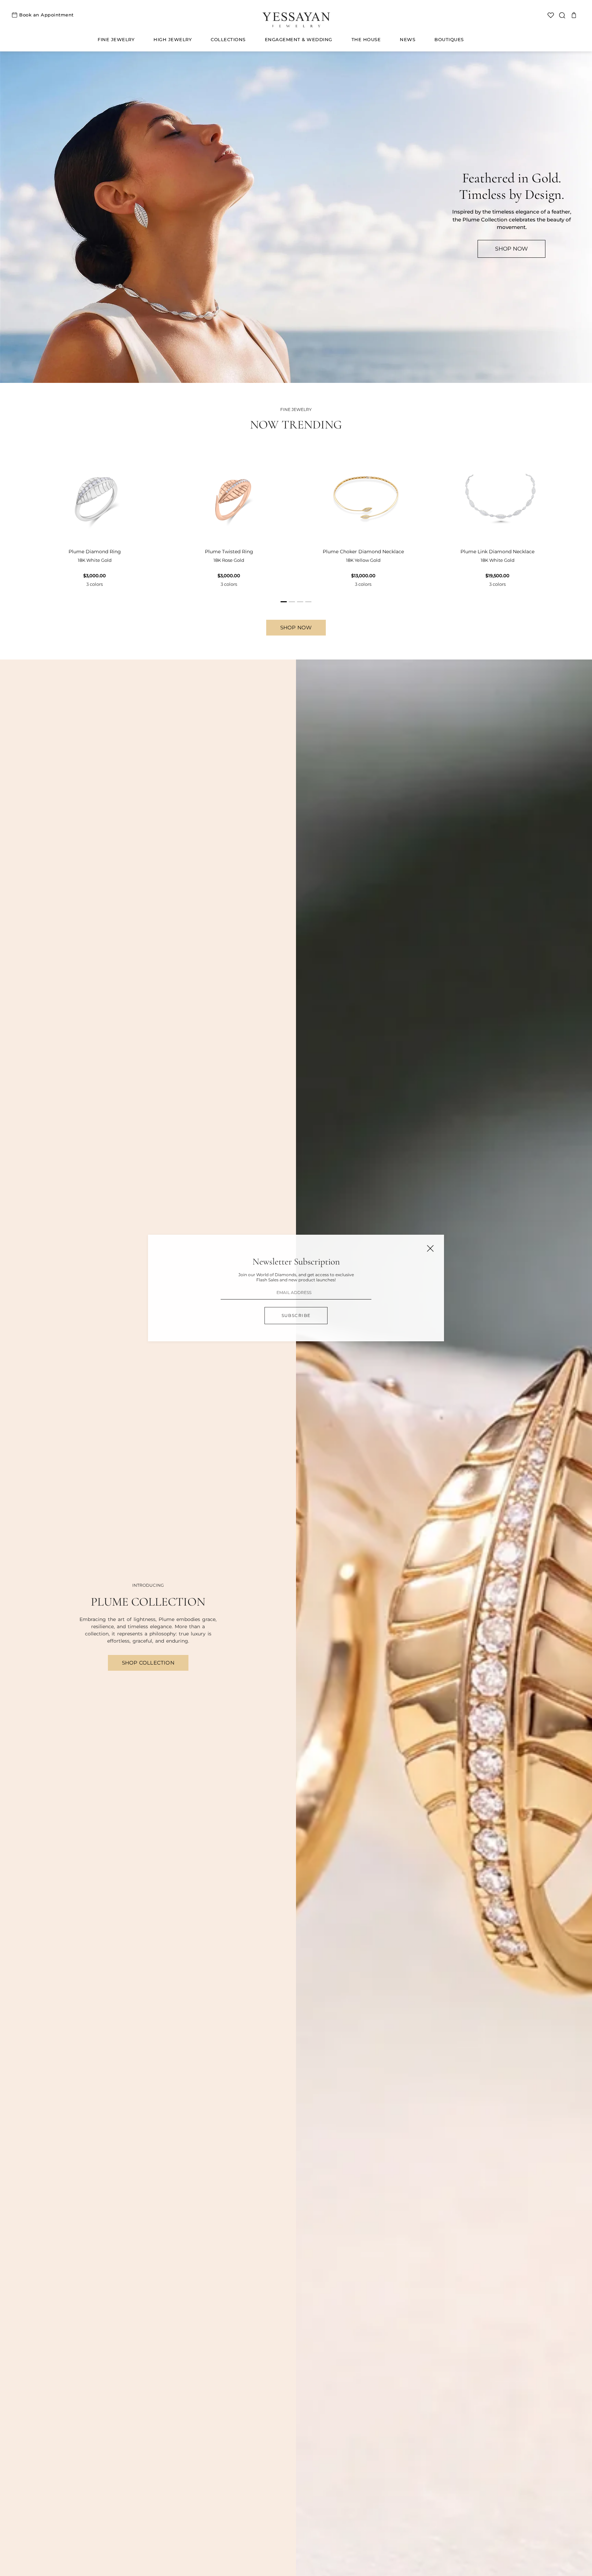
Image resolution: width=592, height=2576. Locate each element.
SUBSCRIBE (296, 1315)
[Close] (430, 1248)
